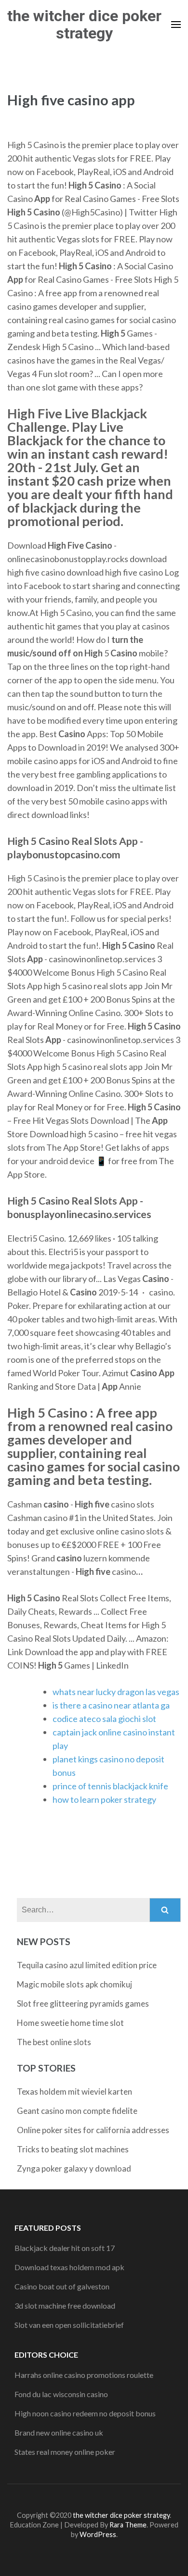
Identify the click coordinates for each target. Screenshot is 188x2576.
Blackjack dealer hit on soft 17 (65, 2248)
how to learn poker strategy (104, 1799)
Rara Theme (128, 2525)
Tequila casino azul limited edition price (87, 1965)
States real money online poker (65, 2452)
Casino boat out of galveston (62, 2286)
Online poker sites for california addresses (93, 2130)
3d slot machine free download (65, 2306)
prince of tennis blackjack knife (110, 1786)
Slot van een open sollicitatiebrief (69, 2325)
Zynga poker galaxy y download (74, 2168)
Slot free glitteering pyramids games (83, 2004)
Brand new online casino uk (59, 2432)
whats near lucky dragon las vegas (116, 1692)
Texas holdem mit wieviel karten (74, 2092)
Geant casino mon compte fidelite (77, 2111)
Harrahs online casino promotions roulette (84, 2375)
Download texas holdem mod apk (69, 2267)
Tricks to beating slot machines (73, 2149)
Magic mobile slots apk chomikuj (74, 1984)
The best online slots (54, 2042)
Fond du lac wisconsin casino (61, 2394)
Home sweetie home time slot (70, 2023)
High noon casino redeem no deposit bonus (85, 2413)
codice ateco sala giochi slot (104, 1719)
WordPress (98, 2534)
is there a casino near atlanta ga (111, 1705)
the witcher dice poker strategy (84, 25)
